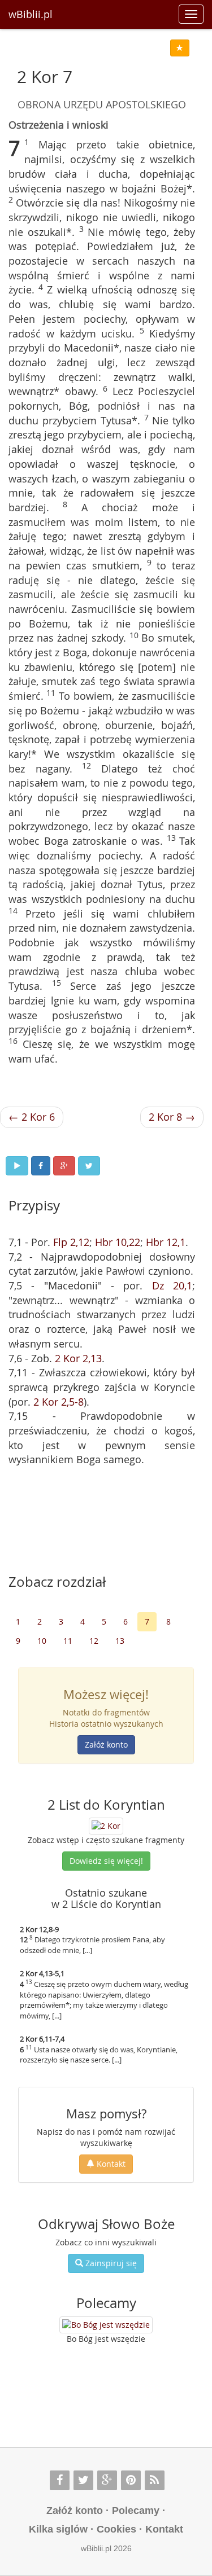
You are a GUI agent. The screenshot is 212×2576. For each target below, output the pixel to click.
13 (120, 1641)
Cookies (116, 2529)
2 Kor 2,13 (78, 1358)
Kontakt (110, 2164)
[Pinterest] (131, 2480)
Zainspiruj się (110, 2263)
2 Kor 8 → (172, 1117)
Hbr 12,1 (166, 1242)
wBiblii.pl (31, 14)
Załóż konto (106, 1745)
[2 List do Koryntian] (106, 1825)
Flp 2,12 (71, 1242)
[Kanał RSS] (155, 2480)
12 (94, 1641)
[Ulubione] (180, 48)
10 (42, 1641)
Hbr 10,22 (118, 1242)
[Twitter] (83, 2480)
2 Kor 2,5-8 (59, 1402)
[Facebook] (60, 2480)
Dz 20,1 (172, 1285)
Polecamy (136, 2511)
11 (68, 1641)
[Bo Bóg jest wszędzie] (106, 2325)
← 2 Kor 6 (32, 1117)
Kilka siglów (58, 2529)
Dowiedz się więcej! (106, 1861)
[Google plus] (107, 2480)
